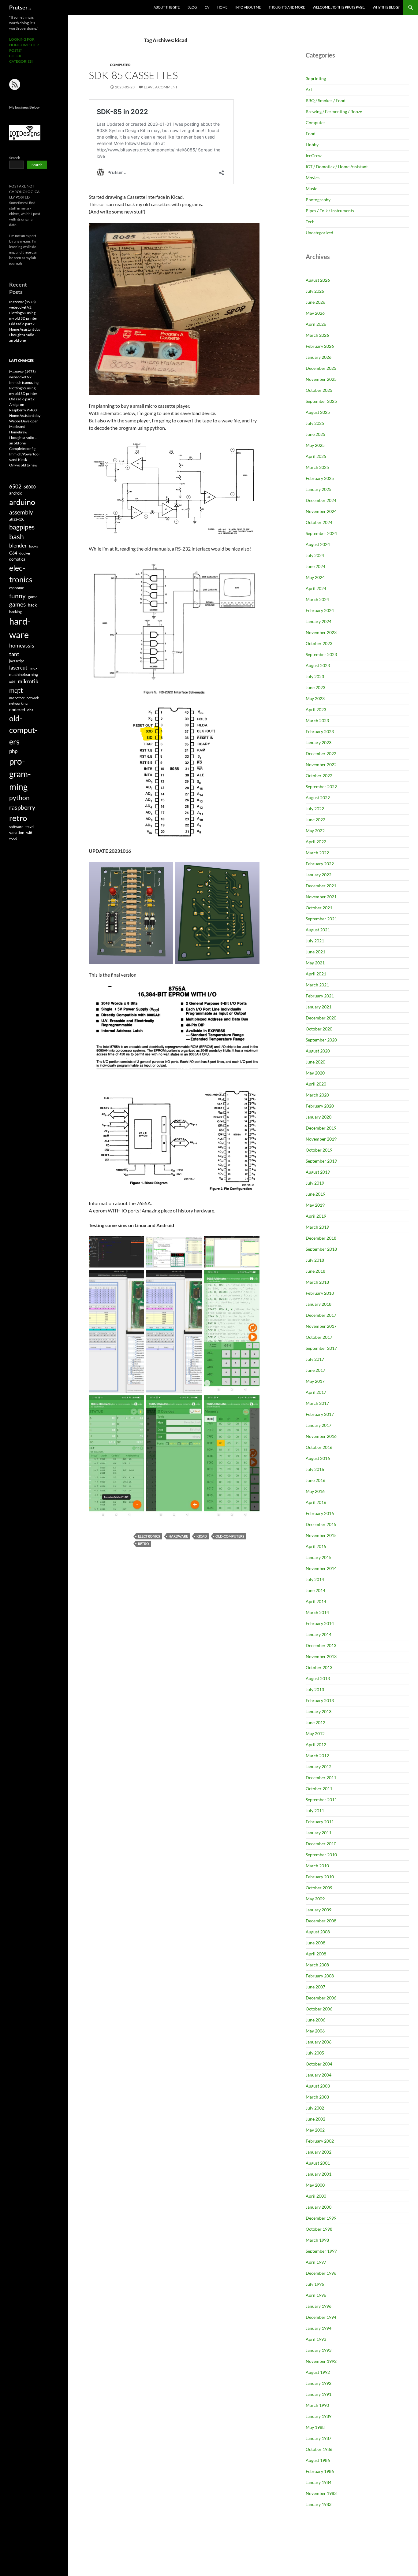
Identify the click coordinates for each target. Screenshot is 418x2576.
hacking (15, 612)
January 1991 (319, 2394)
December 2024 (321, 500)
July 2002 (315, 2108)
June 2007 (315, 1987)
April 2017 (316, 1392)
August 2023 (318, 665)
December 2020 (321, 1018)
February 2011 (320, 1822)
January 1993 (319, 2350)
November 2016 (321, 1436)
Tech (310, 222)
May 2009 (315, 1899)
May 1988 (315, 2427)
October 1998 (319, 2229)
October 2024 (319, 522)
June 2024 (315, 566)
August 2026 (318, 280)
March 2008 (317, 1965)
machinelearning (24, 674)
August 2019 (318, 1172)
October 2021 (319, 908)
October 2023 (319, 643)
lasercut (18, 668)
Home (222, 7)
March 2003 (317, 2097)
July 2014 (315, 1579)
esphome (17, 588)
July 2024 (315, 555)
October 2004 (319, 2064)
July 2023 (315, 676)
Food (311, 134)
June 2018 (315, 1271)
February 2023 (320, 731)
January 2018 (319, 1304)
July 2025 (315, 423)
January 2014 (319, 1634)
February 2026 (320, 346)
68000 (30, 487)
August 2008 (318, 1932)
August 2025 (318, 412)
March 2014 (317, 1612)
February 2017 (320, 1414)
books (34, 546)
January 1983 (319, 2504)
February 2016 (320, 1513)
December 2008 (321, 1921)
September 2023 (321, 654)
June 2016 (315, 1480)
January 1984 (319, 2482)
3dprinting (316, 78)
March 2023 (317, 720)
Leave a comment (161, 87)
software (16, 827)
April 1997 (316, 2262)
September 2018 (321, 1249)
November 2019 (321, 1139)
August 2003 (318, 2086)
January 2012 (319, 1767)
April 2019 (316, 1216)
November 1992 (321, 2361)
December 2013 (321, 1645)
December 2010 (321, 1844)
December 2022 (321, 753)
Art (309, 89)
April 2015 (316, 1546)
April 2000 (316, 2196)
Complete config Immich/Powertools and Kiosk (24, 454)
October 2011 (319, 1789)
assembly (21, 512)
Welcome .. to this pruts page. (339, 7)
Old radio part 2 (22, 324)
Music (312, 189)
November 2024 (321, 511)
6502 (15, 486)
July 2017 (315, 1359)
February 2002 (320, 2141)
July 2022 (315, 809)
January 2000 (319, 2207)
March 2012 (317, 1756)
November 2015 (321, 1535)
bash (17, 537)
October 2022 (319, 776)
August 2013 (318, 1678)
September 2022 (321, 787)
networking (18, 703)
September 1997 (321, 2251)
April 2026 (316, 324)
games (17, 604)
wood (13, 838)
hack (32, 605)
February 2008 (320, 1976)
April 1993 (316, 2339)
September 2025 (321, 401)
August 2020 (318, 1051)
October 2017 (319, 1337)
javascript (17, 661)
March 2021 (317, 985)
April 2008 (316, 1954)
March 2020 (317, 1095)
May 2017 (315, 1381)
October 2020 (319, 1029)
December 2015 (321, 1524)
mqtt (16, 690)
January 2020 (319, 1117)
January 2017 (319, 1425)
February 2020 (320, 1106)
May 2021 (315, 963)
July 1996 (315, 2284)
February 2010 (320, 1877)
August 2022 (318, 798)
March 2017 (317, 1403)
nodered (17, 709)
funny (17, 596)
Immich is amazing (24, 382)
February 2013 (320, 1700)
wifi (29, 833)
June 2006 (315, 2020)
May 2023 (315, 698)
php (13, 751)
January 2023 (319, 742)
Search (15, 158)
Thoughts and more (287, 7)
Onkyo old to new (23, 465)
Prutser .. (20, 7)
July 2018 (315, 1260)
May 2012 (315, 1733)
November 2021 (321, 897)
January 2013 (319, 1711)
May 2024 (315, 577)
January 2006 (319, 2042)
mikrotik (28, 681)
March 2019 (317, 1227)
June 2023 (315, 687)
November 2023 (321, 632)
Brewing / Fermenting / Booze (334, 111)
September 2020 (321, 1040)
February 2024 (320, 610)
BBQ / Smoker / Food (326, 100)
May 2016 (315, 1491)
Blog (192, 7)
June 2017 (315, 1370)
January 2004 (319, 2075)
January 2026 (319, 357)
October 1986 (319, 2449)
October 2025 (319, 390)
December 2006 (321, 1998)
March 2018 (317, 1282)
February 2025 (320, 478)
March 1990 (317, 2405)
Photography (318, 200)
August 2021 (318, 930)
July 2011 (315, 1811)
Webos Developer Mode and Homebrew (24, 427)
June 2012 (315, 1722)
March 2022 (317, 853)
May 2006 (315, 2031)
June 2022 (315, 820)
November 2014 (321, 1568)
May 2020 (315, 1073)
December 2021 (321, 886)
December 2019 (321, 1128)
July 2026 (315, 291)
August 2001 (318, 2163)
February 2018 (320, 1293)
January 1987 (319, 2438)
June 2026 (315, 302)
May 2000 (315, 2185)
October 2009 (319, 1888)
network (33, 698)
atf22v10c (17, 519)
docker (25, 553)
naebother (17, 698)
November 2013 (321, 1656)
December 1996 (321, 2273)
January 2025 (319, 489)
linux (33, 668)
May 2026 (315, 313)
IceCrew (314, 156)
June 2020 (315, 1062)
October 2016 (319, 1447)
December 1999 (321, 2218)
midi (12, 682)
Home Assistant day (25, 329)
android (16, 493)
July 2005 (315, 2053)
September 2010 (321, 1855)
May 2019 (315, 1205)
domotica (17, 559)
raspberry (22, 807)
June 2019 (315, 1194)
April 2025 (316, 456)
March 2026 (317, 335)
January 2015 (319, 1557)
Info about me (248, 7)
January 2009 (319, 1910)
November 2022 (321, 765)
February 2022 (320, 864)
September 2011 (321, 1800)
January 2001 (319, 2174)
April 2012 (316, 1745)
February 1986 (320, 2471)
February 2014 (320, 1623)
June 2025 (315, 434)
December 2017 (321, 1315)
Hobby (312, 145)
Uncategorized (319, 233)
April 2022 (316, 842)
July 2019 (315, 1183)
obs (30, 710)
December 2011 (321, 1778)
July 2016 (315, 1469)
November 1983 (321, 2493)
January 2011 (319, 1833)
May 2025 (315, 445)
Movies (313, 178)
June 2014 (315, 1590)
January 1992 (319, 2383)
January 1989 (319, 2416)
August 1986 (318, 2460)
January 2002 (319, 2152)
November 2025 (321, 379)
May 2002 (315, 2130)
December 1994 (321, 2317)
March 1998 (317, 2240)
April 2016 (316, 1502)
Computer (120, 65)
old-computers (230, 1536)
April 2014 (316, 1601)
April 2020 (316, 1084)
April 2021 (316, 974)
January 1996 (319, 2306)
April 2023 (316, 709)
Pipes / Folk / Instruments (330, 211)
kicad (202, 1536)
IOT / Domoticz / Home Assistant (337, 167)
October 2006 (319, 2009)
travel (30, 827)
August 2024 (318, 544)
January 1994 (319, 2328)
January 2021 (319, 1007)
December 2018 (321, 1238)
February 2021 (320, 996)
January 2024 (319, 621)
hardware (178, 1536)
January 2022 (319, 875)
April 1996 (316, 2295)
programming (20, 774)
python (19, 798)
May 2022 (315, 831)
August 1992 (318, 2372)
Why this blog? (386, 7)
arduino (22, 502)
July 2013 (315, 1689)
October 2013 (319, 1667)
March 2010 (317, 1866)
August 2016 (318, 1458)
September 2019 (321, 1161)
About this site (167, 7)
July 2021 (315, 941)
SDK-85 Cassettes (133, 75)
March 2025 (317, 467)
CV (207, 7)
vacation (17, 833)
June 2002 (315, 2119)
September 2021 (321, 919)
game (33, 597)
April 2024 (316, 588)
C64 (13, 553)
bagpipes (22, 527)
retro (144, 1544)
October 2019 (319, 1150)
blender (18, 546)
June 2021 (315, 952)
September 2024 (321, 533)
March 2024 (317, 599)
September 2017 (321, 1348)
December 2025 (321, 368)
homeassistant (23, 650)
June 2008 (315, 1943)
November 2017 (321, 1326)
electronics (149, 1536)
